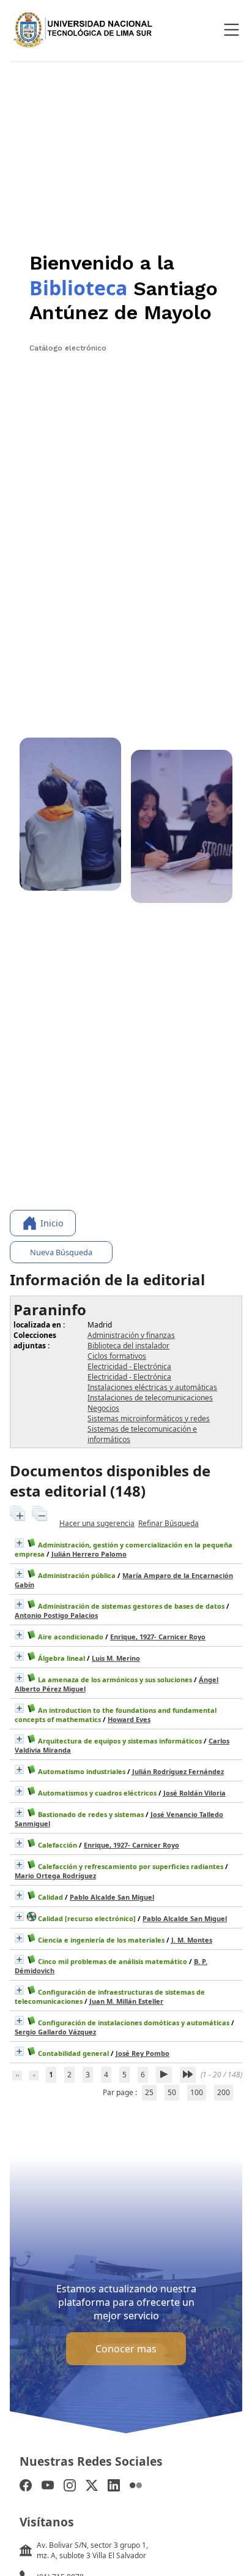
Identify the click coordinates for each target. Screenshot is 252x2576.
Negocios (103, 1408)
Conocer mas (126, 2349)
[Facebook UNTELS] (26, 2487)
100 (197, 2092)
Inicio (52, 1223)
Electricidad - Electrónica (129, 1366)
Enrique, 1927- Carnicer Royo (158, 1637)
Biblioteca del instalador (128, 1346)
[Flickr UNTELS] (136, 2487)
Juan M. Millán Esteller (126, 2001)
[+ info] (19, 1543)
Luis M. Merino (116, 1658)
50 (172, 2092)
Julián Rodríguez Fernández (178, 1771)
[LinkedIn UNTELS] (114, 2487)
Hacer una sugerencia (97, 1523)
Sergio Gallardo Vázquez (55, 2032)
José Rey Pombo (143, 2053)
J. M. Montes (192, 1940)
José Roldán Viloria (195, 1793)
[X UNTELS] (92, 2487)
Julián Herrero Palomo (89, 1554)
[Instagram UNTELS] (70, 2487)
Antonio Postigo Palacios (56, 1615)
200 (224, 2092)
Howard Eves (129, 1719)
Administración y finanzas (131, 1335)
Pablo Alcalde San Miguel (112, 1897)
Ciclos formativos (117, 1356)
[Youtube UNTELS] (48, 2487)
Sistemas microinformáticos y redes (149, 1418)
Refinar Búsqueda (169, 1523)
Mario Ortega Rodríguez (55, 1875)
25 (149, 2092)
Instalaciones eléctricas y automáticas (152, 1387)
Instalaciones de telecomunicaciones (150, 1398)
